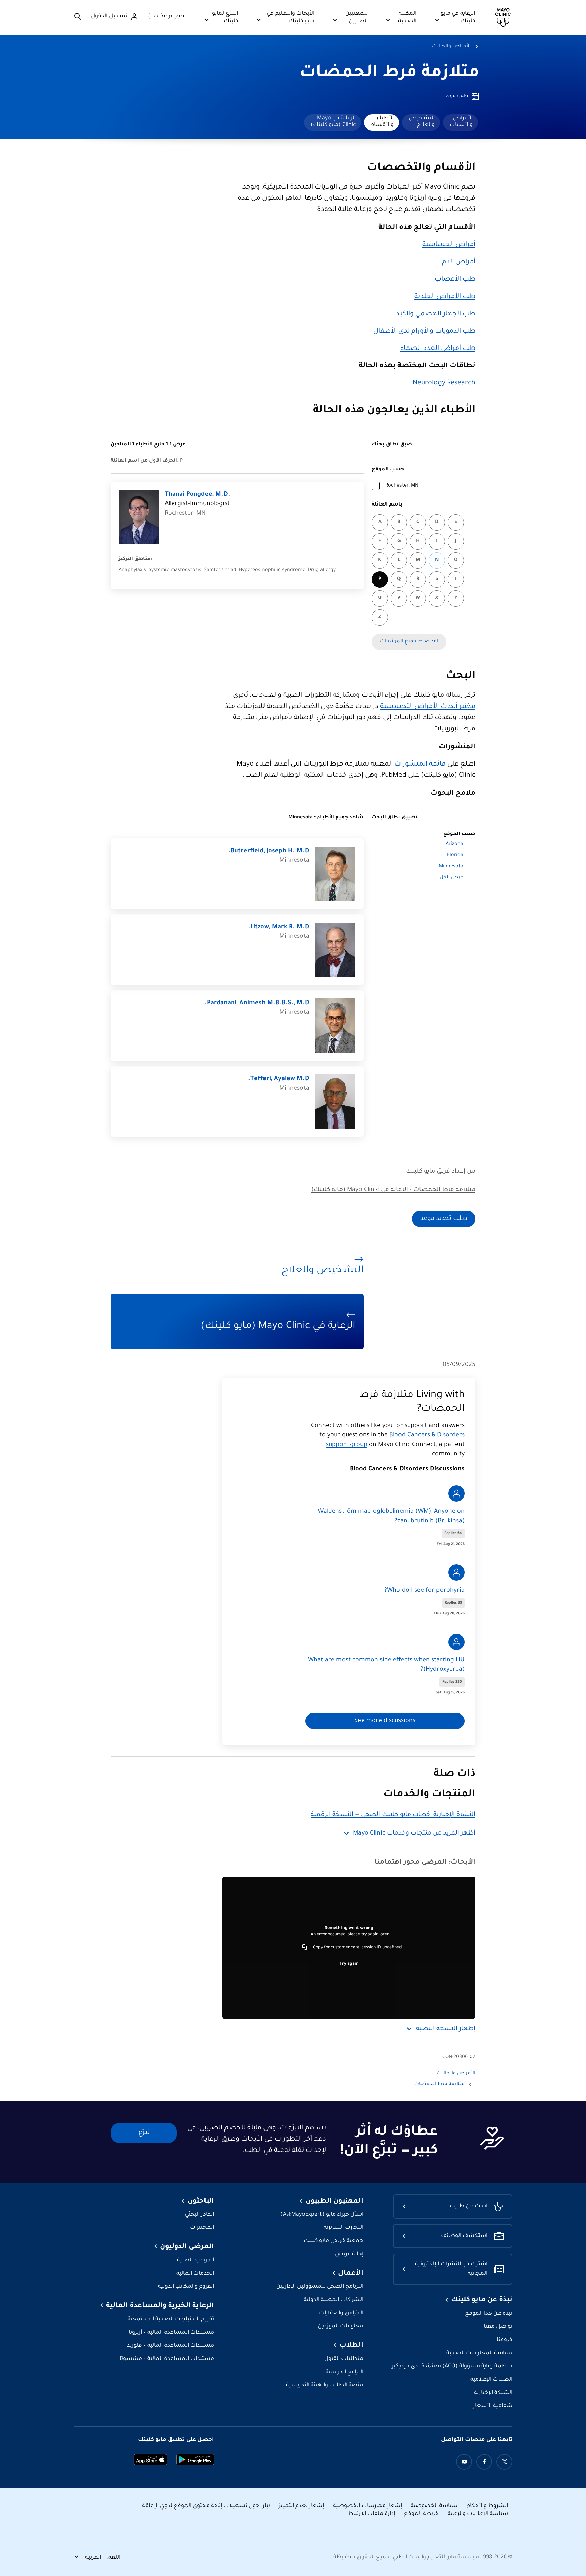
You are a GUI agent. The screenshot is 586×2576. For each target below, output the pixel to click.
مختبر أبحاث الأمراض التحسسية (428, 707)
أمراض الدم (459, 262)
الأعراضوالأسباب (461, 122)
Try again (349, 1964)
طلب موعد (456, 96)
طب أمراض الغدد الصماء (438, 349)
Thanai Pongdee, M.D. (198, 495)
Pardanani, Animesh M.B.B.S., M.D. (257, 1003)
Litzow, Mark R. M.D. (279, 927)
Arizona (454, 844)
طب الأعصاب (455, 280)
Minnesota (451, 867)
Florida (455, 855)
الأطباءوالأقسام (382, 122)
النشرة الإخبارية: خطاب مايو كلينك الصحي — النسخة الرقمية (393, 1815)
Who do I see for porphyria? (424, 1591)
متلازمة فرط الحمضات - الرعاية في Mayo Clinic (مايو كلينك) (393, 1190)
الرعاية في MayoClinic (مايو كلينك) (333, 122)
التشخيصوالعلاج (422, 122)
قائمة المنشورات (420, 765)
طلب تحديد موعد (444, 1219)
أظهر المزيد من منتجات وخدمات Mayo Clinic (414, 1834)
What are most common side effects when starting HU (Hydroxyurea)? (386, 1665)
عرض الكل (451, 878)
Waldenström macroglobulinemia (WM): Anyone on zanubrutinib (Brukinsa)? (391, 1517)
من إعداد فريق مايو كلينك (441, 1172)
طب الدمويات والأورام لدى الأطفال (424, 332)
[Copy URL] (305, 1948)
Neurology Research (444, 383)
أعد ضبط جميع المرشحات (409, 642)
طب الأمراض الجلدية (445, 297)
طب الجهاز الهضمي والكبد (436, 314)
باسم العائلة (387, 505)
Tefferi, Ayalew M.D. (279, 1079)
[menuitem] (461, 122)
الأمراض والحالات (451, 47)
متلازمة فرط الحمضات (389, 74)
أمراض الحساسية (449, 245)
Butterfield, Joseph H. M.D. (269, 851)
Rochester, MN (402, 486)
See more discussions (385, 1721)
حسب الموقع (388, 470)
